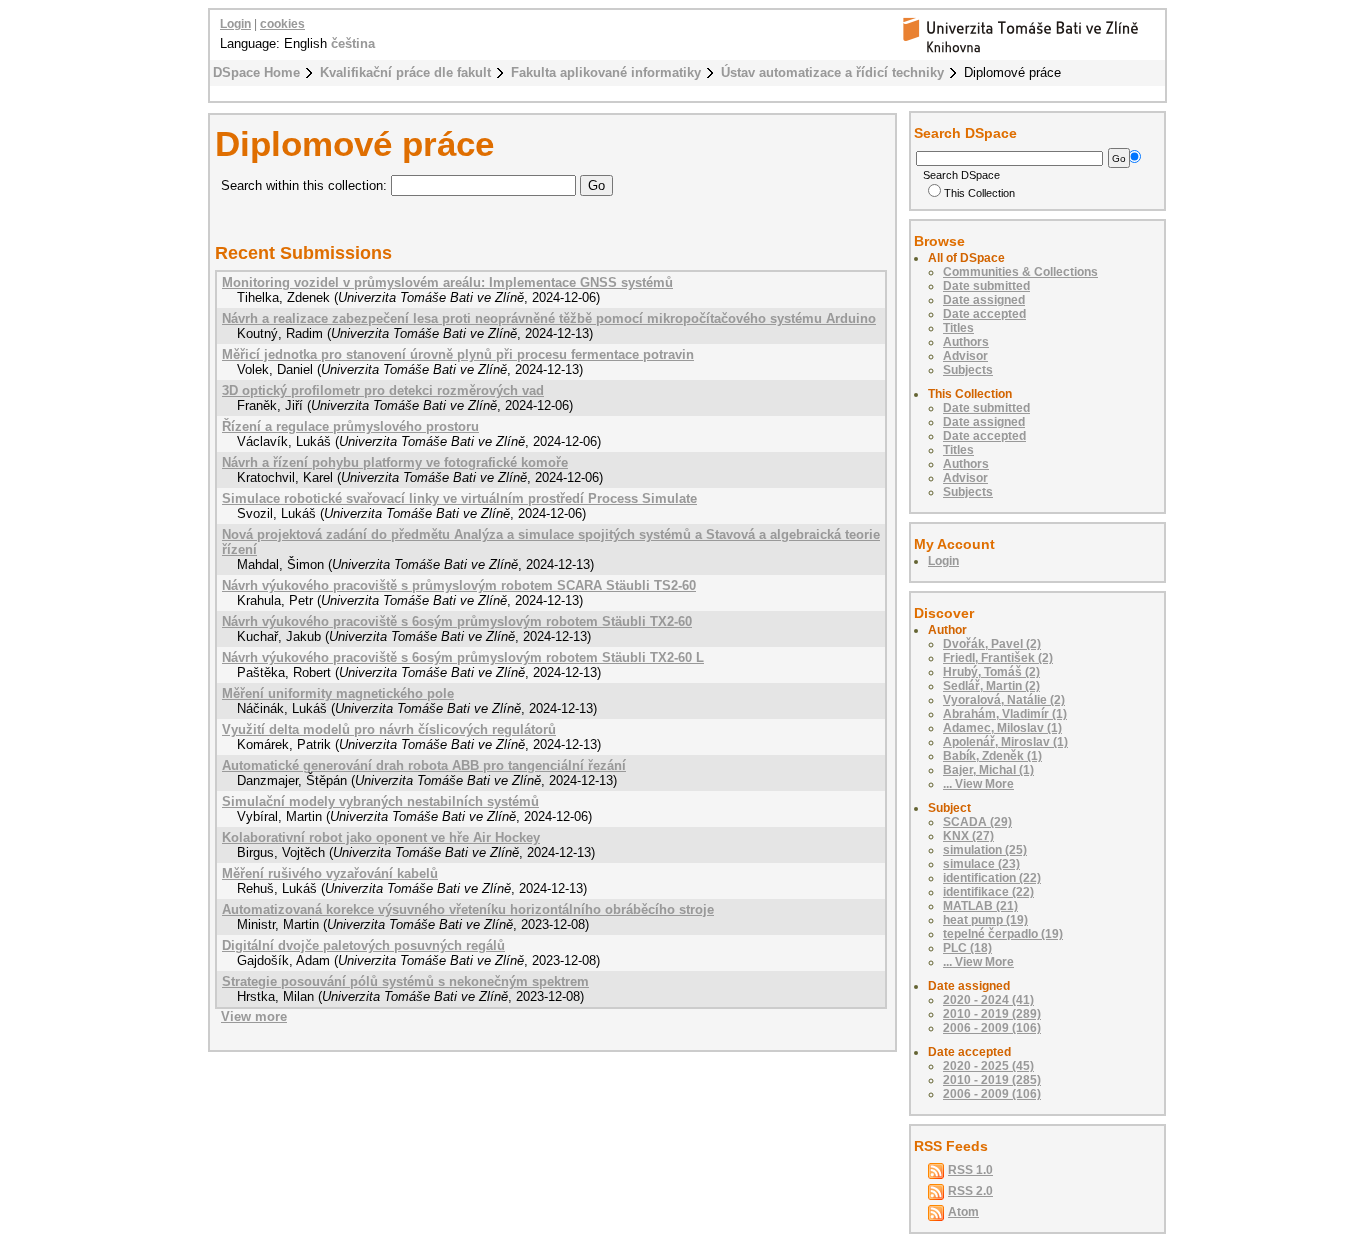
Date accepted (984, 314)
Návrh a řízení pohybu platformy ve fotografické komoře (395, 462)
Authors (966, 342)
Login (235, 24)
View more (254, 1016)
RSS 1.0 (970, 1170)
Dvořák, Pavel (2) (992, 644)
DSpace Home (256, 72)
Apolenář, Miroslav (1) (1005, 742)
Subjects (968, 370)
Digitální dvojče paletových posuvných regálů (363, 945)
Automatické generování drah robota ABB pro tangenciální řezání (424, 765)
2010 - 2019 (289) (992, 1014)
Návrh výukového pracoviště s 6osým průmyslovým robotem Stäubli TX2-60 (457, 621)
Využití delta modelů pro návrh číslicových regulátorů (389, 729)
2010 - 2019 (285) (992, 1080)
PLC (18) (967, 948)
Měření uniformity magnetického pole (338, 693)
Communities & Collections (1020, 272)
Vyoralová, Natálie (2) (1004, 700)
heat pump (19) (985, 920)
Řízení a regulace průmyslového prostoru (350, 426)
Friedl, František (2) (998, 658)
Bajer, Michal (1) (988, 770)
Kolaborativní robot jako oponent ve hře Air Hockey (381, 837)
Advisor (965, 356)
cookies (282, 24)
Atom (963, 1212)
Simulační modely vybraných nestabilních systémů (380, 801)
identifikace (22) (988, 892)
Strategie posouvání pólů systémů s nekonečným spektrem (405, 981)
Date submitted (986, 286)
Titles (958, 328)
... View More (978, 784)
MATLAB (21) (980, 906)
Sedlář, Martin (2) (991, 686)
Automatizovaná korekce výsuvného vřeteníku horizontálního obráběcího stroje (468, 909)
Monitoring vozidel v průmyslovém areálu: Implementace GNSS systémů (447, 282)
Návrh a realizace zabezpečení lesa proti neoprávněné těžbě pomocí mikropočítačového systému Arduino (549, 318)
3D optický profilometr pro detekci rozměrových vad (383, 390)
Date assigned (984, 300)
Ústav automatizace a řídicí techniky (832, 72)
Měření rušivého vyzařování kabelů (330, 873)
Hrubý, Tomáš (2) (991, 672)
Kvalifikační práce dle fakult (405, 72)
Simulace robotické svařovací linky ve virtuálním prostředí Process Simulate (459, 498)
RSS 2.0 (970, 1191)
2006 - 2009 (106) (992, 1028)
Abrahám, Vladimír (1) (1005, 714)
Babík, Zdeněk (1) (992, 756)
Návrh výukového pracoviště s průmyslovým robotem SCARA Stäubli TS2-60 (459, 585)
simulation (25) (985, 850)
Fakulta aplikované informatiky (606, 72)
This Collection (979, 193)
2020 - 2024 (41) (988, 1000)
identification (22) (992, 878)
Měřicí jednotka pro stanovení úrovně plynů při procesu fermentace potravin (458, 354)
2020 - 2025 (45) (988, 1066)
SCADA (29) (977, 822)
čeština (353, 43)
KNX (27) (968, 836)
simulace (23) (981, 864)
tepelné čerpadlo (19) (1003, 934)
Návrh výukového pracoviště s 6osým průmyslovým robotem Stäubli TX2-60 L (463, 657)
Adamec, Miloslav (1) (1002, 728)
